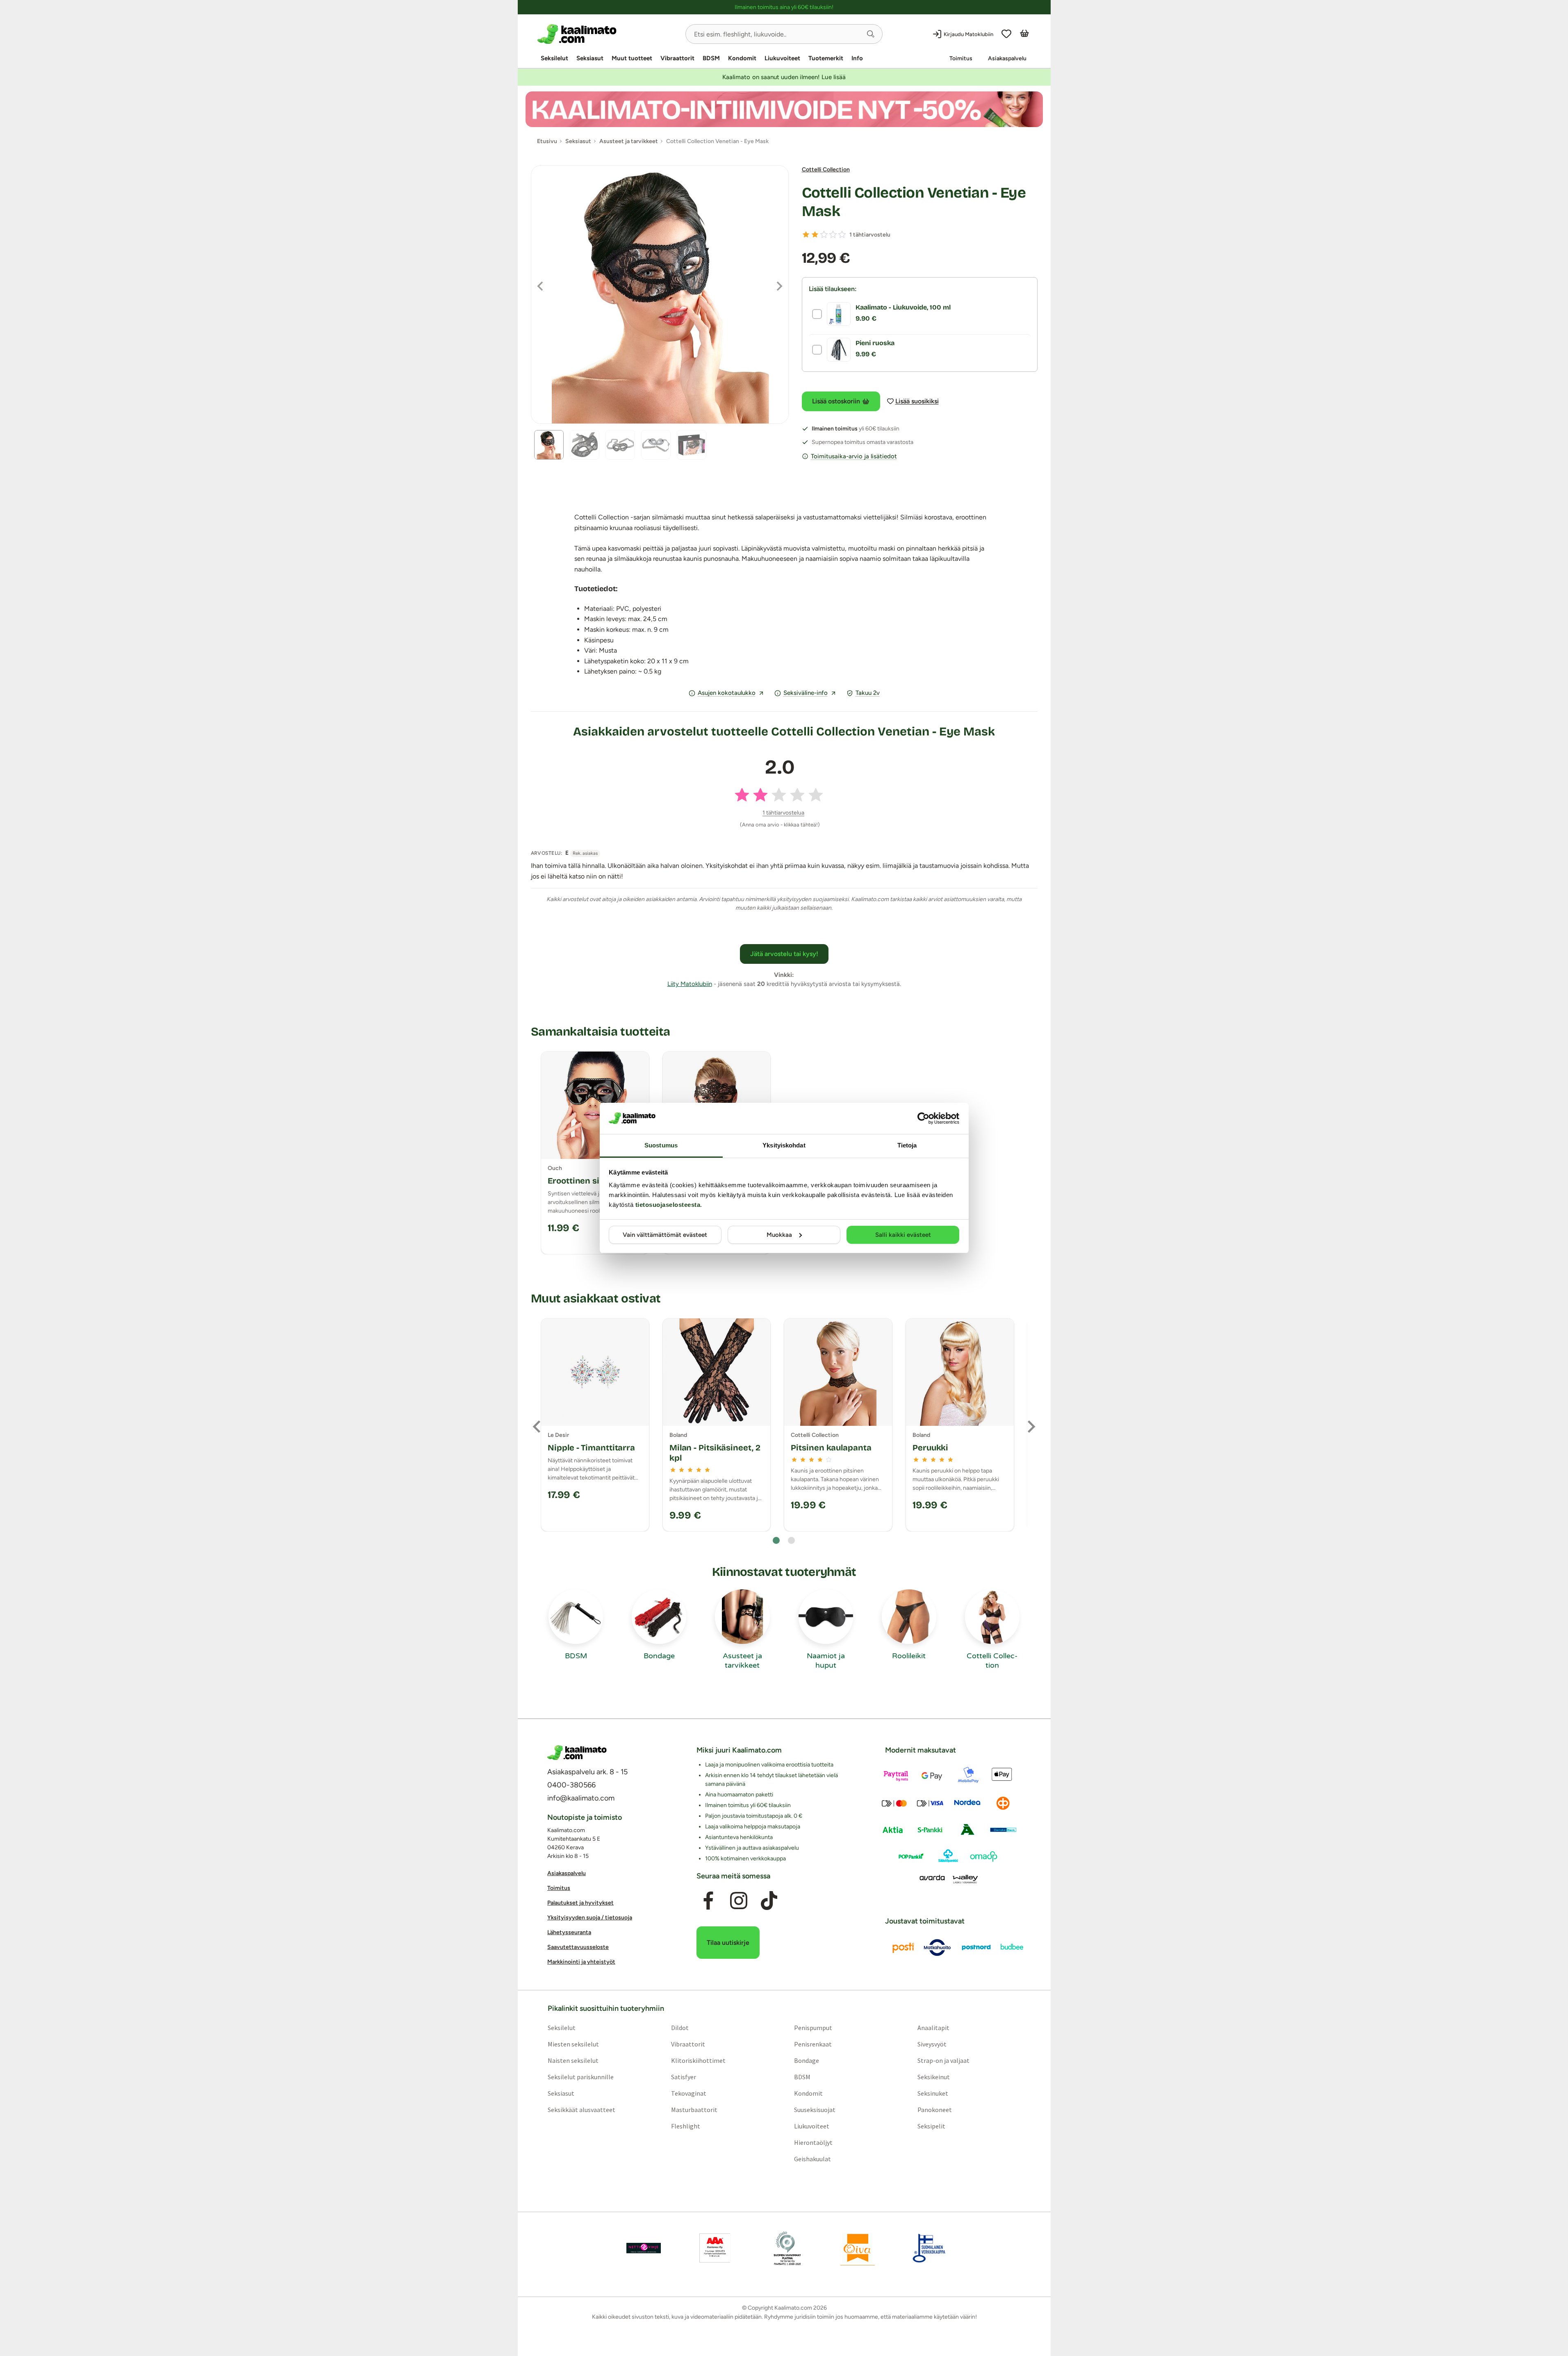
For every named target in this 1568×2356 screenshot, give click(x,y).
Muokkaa (779, 1235)
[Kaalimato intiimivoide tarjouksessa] (784, 109)
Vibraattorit (677, 58)
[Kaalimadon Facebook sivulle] (708, 1901)
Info (857, 58)
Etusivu (547, 141)
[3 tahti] (824, 234)
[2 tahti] (815, 234)
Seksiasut (590, 58)
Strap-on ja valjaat (943, 2060)
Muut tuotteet (632, 58)
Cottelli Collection (826, 170)
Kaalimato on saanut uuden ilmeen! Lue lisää (784, 77)
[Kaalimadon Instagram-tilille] (739, 1901)
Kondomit (742, 58)
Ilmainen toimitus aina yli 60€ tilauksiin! (784, 7)
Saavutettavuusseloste (578, 1947)
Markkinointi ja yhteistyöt (581, 1962)
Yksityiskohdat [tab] (784, 1145)
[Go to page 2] (791, 1540)
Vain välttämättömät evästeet (665, 1235)
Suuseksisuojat (815, 2110)
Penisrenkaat (813, 2044)
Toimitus (961, 58)
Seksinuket (933, 2093)
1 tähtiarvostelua (783, 813)
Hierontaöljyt (813, 2142)
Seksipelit (931, 2126)
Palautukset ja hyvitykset (580, 1903)
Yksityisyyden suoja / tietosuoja (590, 1918)
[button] (871, 34)
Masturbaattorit (694, 2110)
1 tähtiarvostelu (870, 235)
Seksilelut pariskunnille (580, 2077)
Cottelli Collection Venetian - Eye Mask (914, 202)
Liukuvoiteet (782, 58)
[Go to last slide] (537, 1427)
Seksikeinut (934, 2077)
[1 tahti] (806, 234)
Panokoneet (935, 2110)
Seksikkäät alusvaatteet (581, 2110)
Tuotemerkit (826, 58)
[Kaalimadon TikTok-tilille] (769, 1901)
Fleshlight (685, 2126)
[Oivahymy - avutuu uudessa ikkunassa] (858, 2248)
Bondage (807, 2060)
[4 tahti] (833, 234)
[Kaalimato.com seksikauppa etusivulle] (608, 34)
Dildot (679, 2028)
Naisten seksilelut (573, 2060)
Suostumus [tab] (661, 1145)
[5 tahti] (842, 234)
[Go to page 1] (776, 1540)
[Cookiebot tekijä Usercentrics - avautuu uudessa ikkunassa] (923, 1118)
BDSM (711, 58)
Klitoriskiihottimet (698, 2060)
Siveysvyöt (932, 2044)
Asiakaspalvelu (1007, 58)
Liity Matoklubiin (690, 984)
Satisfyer (683, 2077)
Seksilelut (554, 58)
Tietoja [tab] (907, 1145)
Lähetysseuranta (569, 1932)
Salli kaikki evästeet (903, 1235)
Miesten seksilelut (573, 2044)
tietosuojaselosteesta (668, 1205)
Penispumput (813, 2028)
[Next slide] (1031, 1427)
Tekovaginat (688, 2093)
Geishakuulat (812, 2159)
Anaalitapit (933, 2028)
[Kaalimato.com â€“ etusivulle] (577, 1753)
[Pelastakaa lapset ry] (644, 2248)
